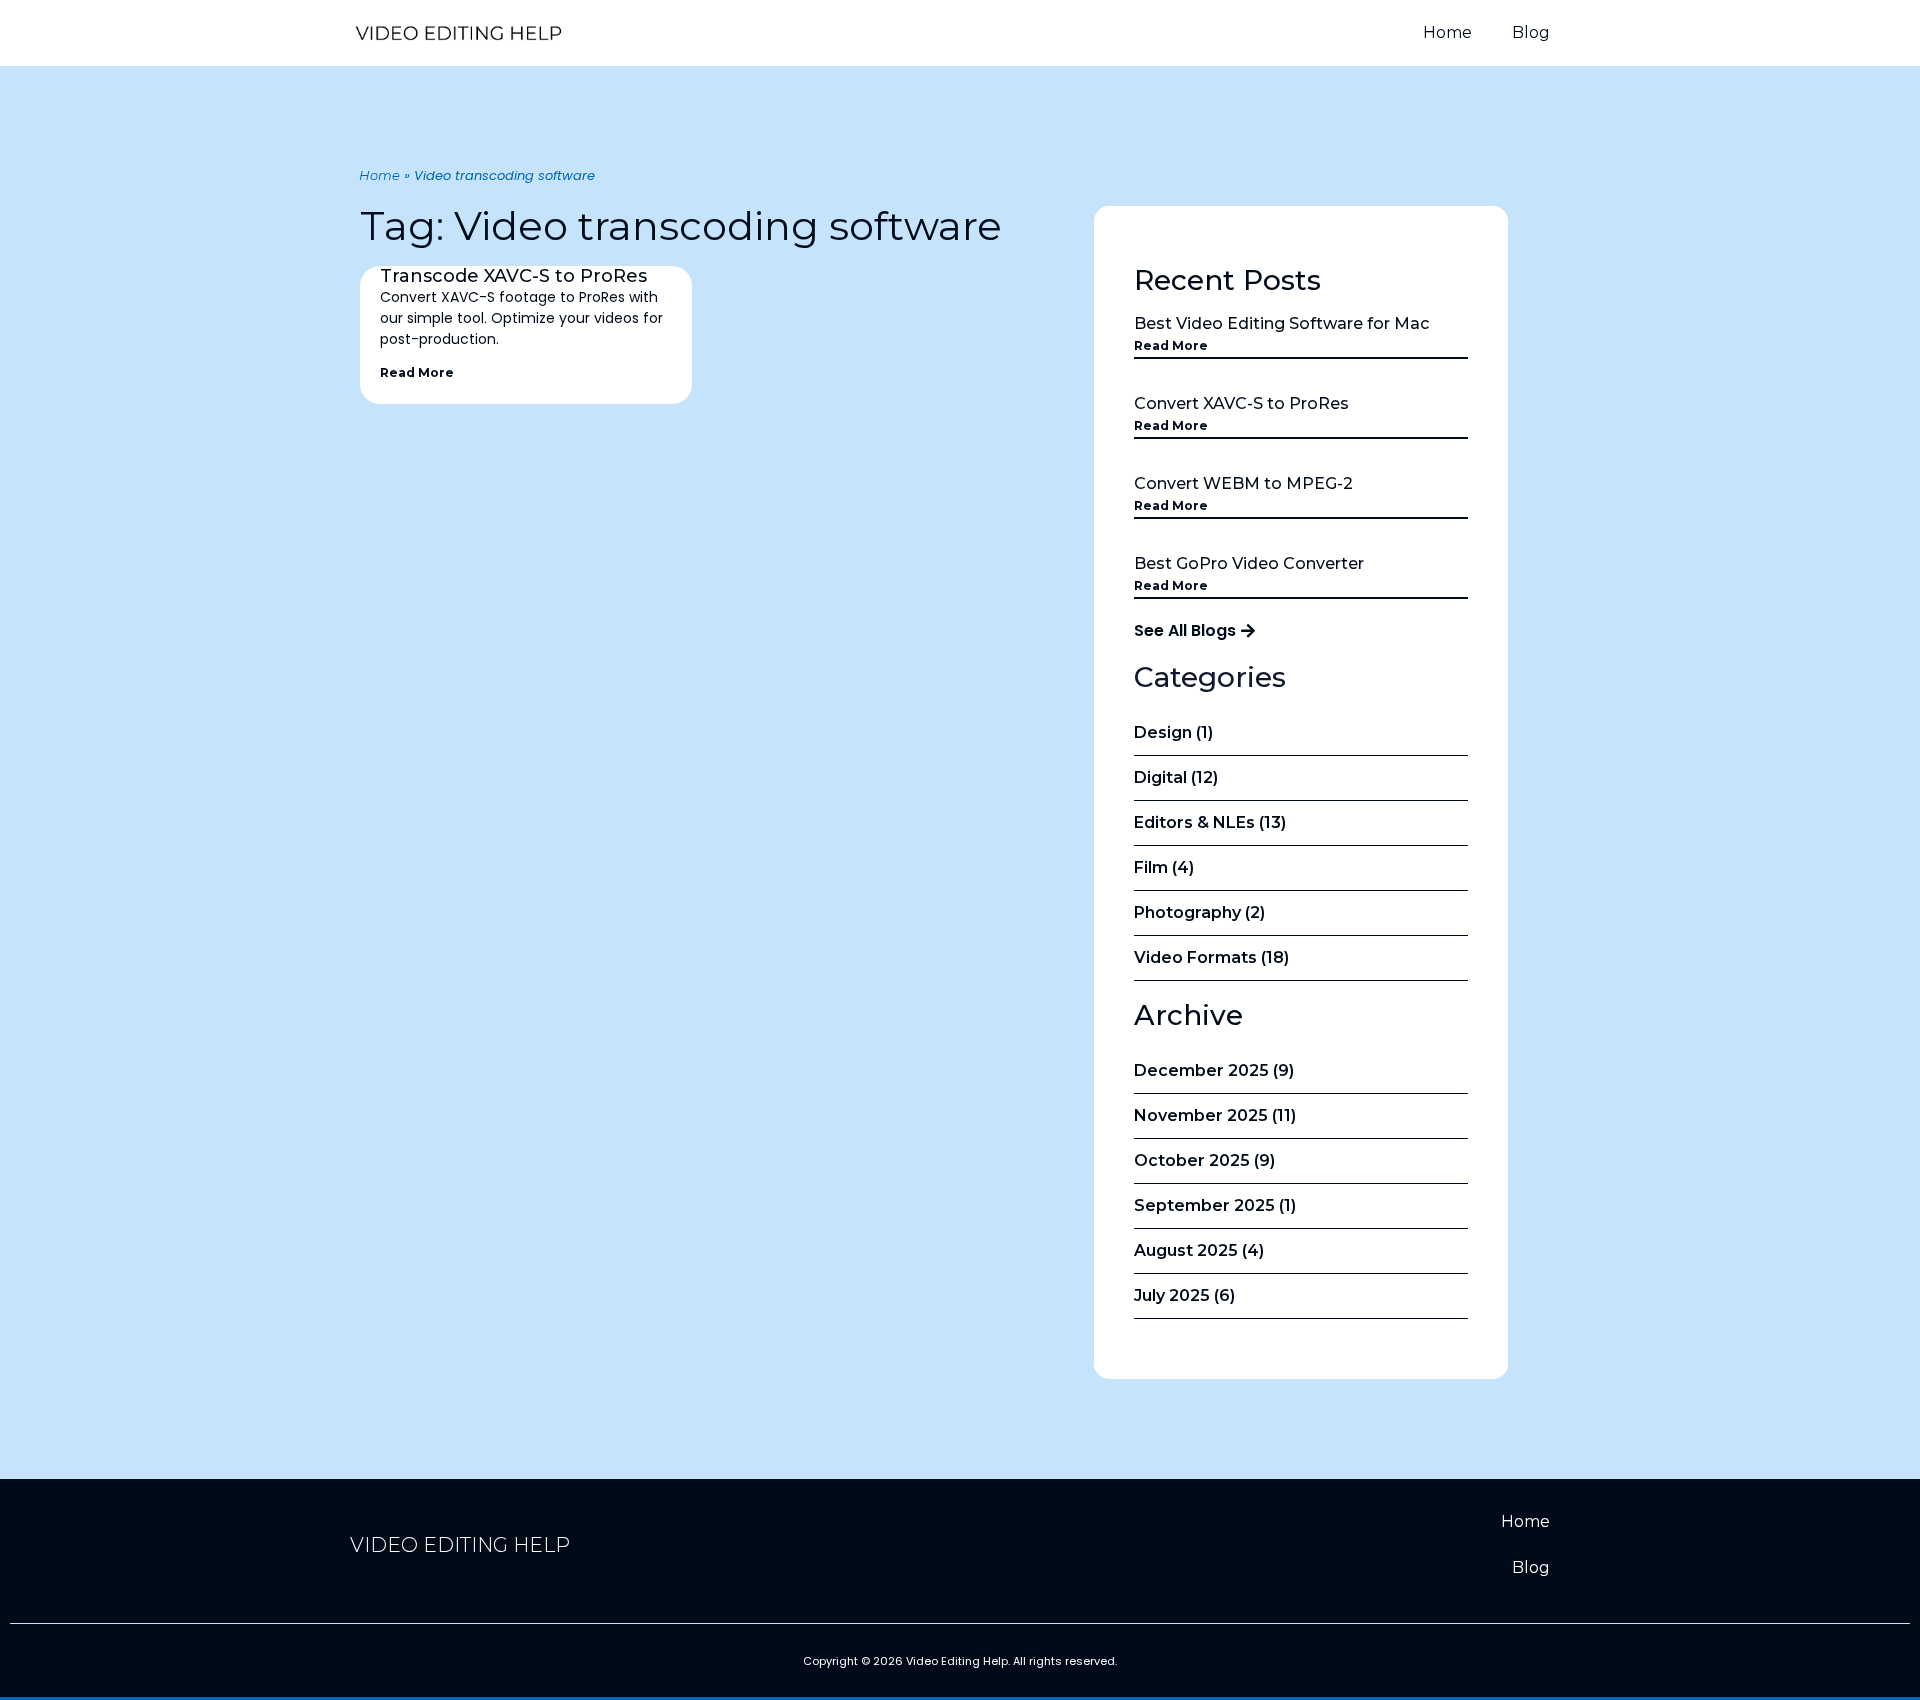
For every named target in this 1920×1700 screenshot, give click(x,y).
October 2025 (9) (1204, 1160)
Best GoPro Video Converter (1249, 563)
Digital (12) (1176, 777)
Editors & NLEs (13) (1210, 822)
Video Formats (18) (1211, 957)
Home (1447, 32)
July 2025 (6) (1184, 1295)
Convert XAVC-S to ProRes (1241, 403)
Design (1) (1173, 732)
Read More (417, 372)
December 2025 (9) (1214, 1070)
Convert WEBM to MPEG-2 (1243, 483)
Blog (1531, 32)
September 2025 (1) (1215, 1205)
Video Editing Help (460, 1545)
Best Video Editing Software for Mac (1281, 323)
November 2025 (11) (1215, 1115)
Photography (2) (1199, 912)
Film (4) (1164, 867)
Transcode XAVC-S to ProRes (513, 276)
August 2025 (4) (1199, 1250)
